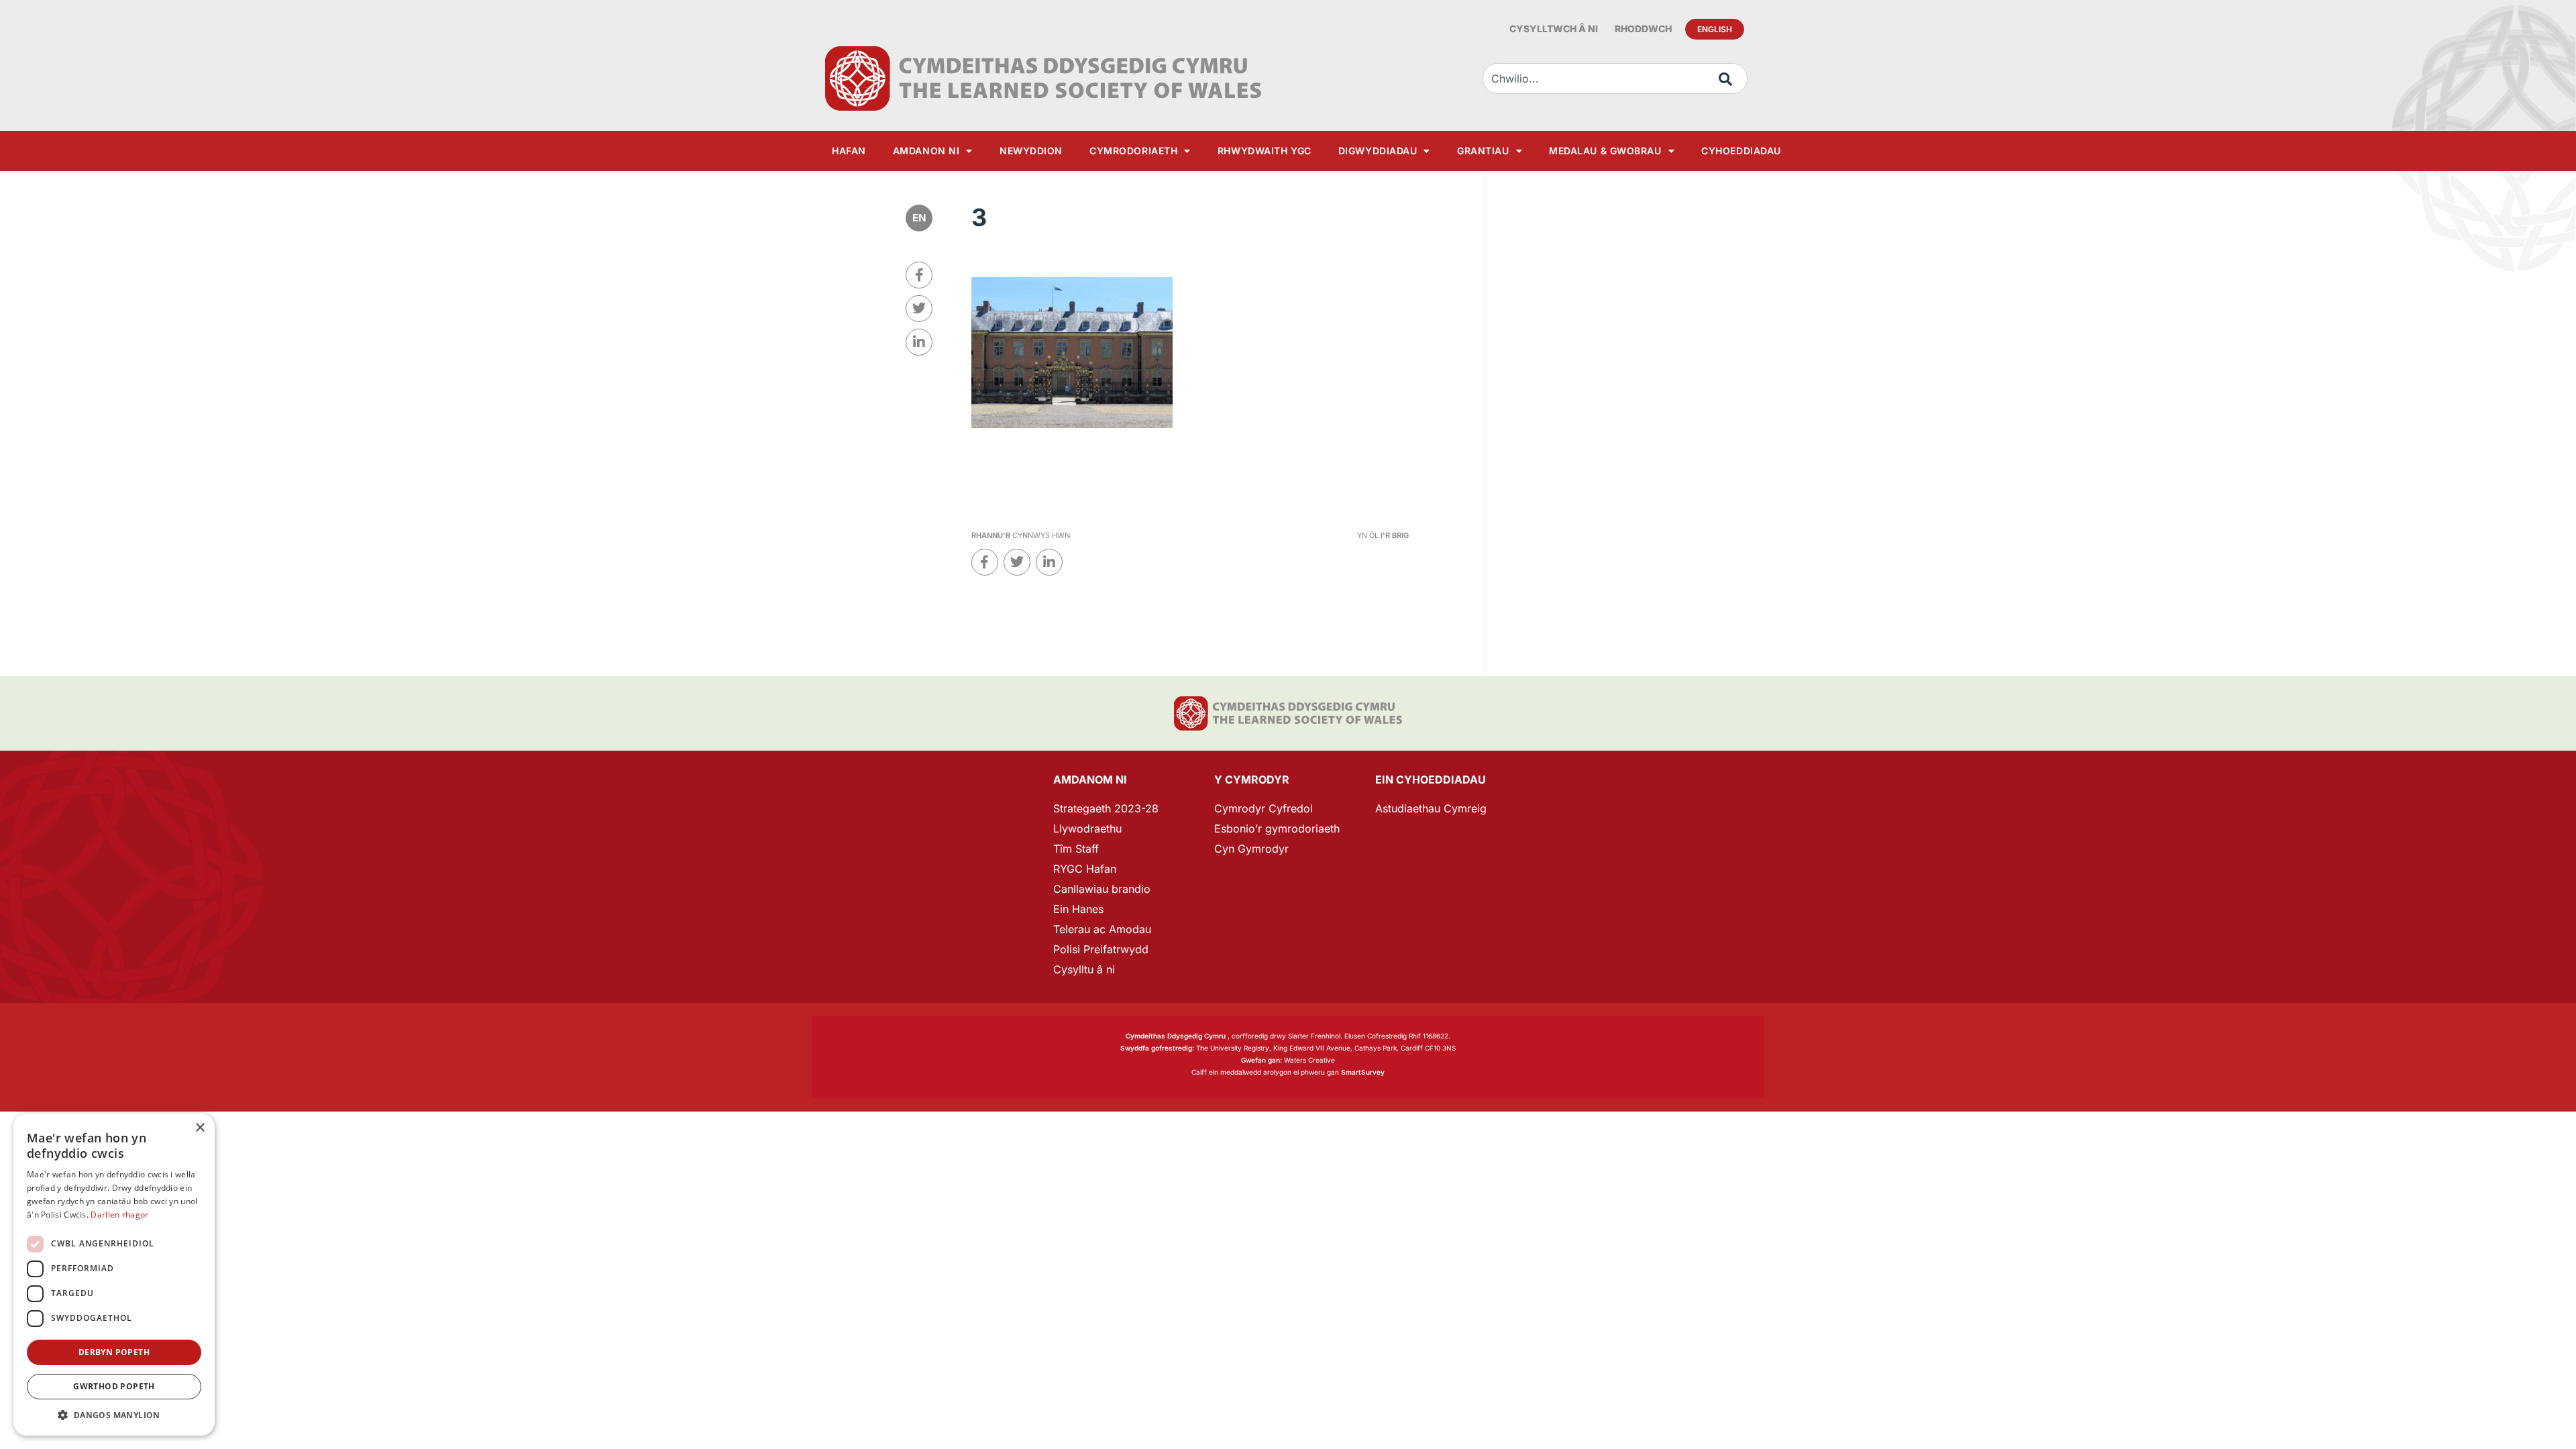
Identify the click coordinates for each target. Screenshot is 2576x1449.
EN (919, 218)
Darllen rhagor (119, 1215)
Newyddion (1031, 151)
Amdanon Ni (926, 151)
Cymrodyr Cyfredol (1264, 808)
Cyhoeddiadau (1741, 151)
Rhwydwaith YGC (1265, 151)
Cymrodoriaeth (1133, 151)
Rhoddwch (1643, 29)
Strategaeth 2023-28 (1106, 808)
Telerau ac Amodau (1102, 929)
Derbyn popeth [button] (114, 1352)
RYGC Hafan (1085, 869)
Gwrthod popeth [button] (114, 1386)
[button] (114, 1415)
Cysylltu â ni (1084, 969)
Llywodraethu (1087, 828)
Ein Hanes (1078, 909)
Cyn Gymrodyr (1251, 849)
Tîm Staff (1076, 849)
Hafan (849, 151)
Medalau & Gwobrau (1605, 151)
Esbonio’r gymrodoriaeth (1277, 828)
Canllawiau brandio (1102, 889)
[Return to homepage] (1043, 78)
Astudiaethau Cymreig (1431, 808)
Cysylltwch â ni (1554, 29)
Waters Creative (1288, 1060)
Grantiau (1483, 151)
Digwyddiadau (1378, 151)
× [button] (200, 1128)
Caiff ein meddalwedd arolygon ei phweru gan (1288, 1072)
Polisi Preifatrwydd (1101, 949)
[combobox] (1615, 78)
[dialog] (114, 1275)
